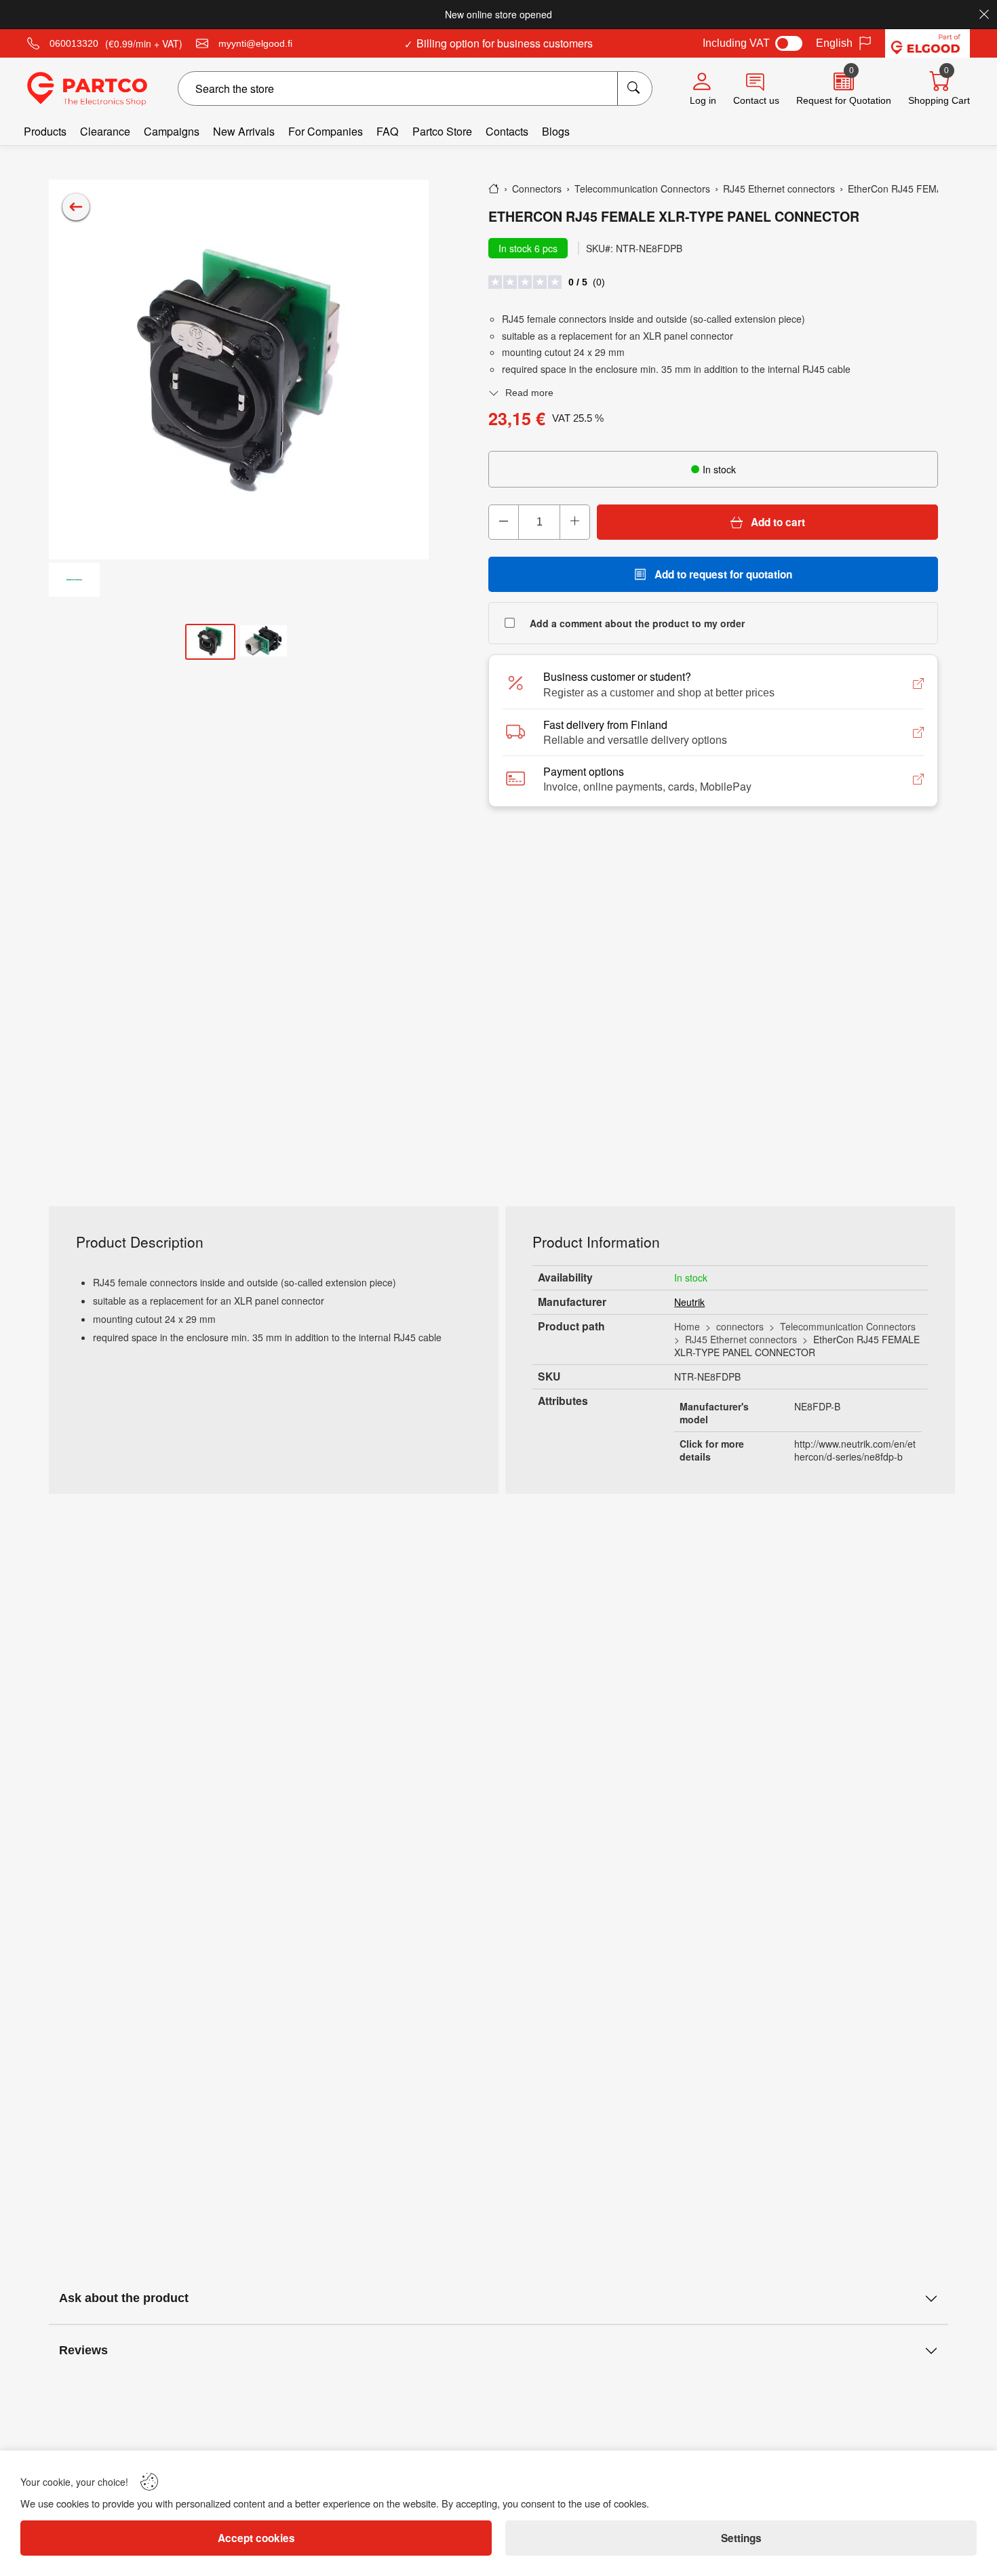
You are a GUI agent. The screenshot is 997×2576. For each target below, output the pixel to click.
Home (687, 1326)
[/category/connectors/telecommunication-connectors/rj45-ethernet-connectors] (76, 207)
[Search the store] (634, 88)
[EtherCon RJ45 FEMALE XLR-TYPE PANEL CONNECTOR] (239, 370)
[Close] (984, 14)
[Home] (494, 189)
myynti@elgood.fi (255, 43)
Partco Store (442, 131)
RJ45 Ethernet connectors (741, 1339)
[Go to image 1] (210, 642)
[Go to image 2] (264, 642)
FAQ (388, 131)
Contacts (507, 131)
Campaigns (172, 131)
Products (45, 131)
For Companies (326, 131)
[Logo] (87, 89)
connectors (740, 1326)
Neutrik (689, 1302)
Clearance (105, 131)
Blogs (556, 131)
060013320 (74, 43)
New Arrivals (244, 131)
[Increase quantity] (574, 522)
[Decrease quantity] (504, 522)
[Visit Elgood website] (927, 43)
